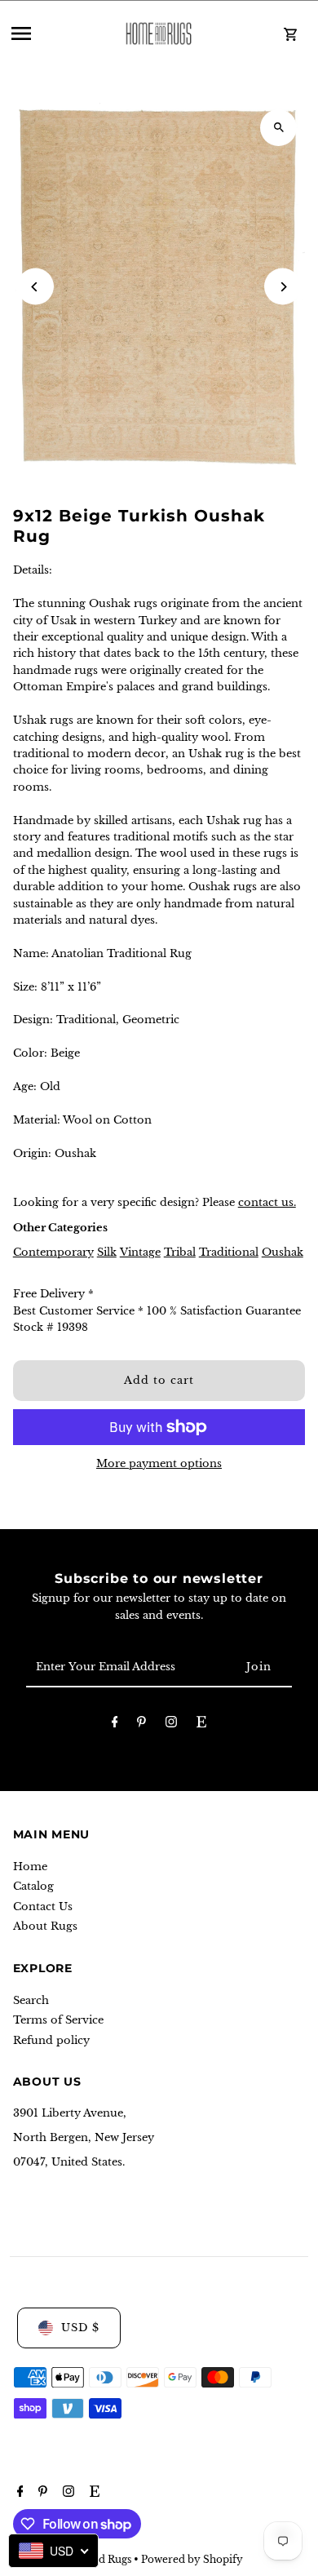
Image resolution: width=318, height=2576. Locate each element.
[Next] (283, 287)
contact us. (267, 1202)
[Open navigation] (55, 33)
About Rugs (45, 1926)
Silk (107, 1252)
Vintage (140, 1252)
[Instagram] (171, 1725)
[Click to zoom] (278, 128)
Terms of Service (58, 2020)
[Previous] (35, 287)
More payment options (159, 1463)
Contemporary (53, 1252)
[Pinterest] (141, 1725)
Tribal (180, 1252)
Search (31, 2000)
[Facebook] (115, 1725)
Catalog (33, 1886)
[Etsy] (201, 1725)
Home (30, 1867)
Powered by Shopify (192, 2559)
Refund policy (51, 2040)
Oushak (283, 1252)
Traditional (229, 1252)
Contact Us (43, 1907)
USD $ (80, 2328)
